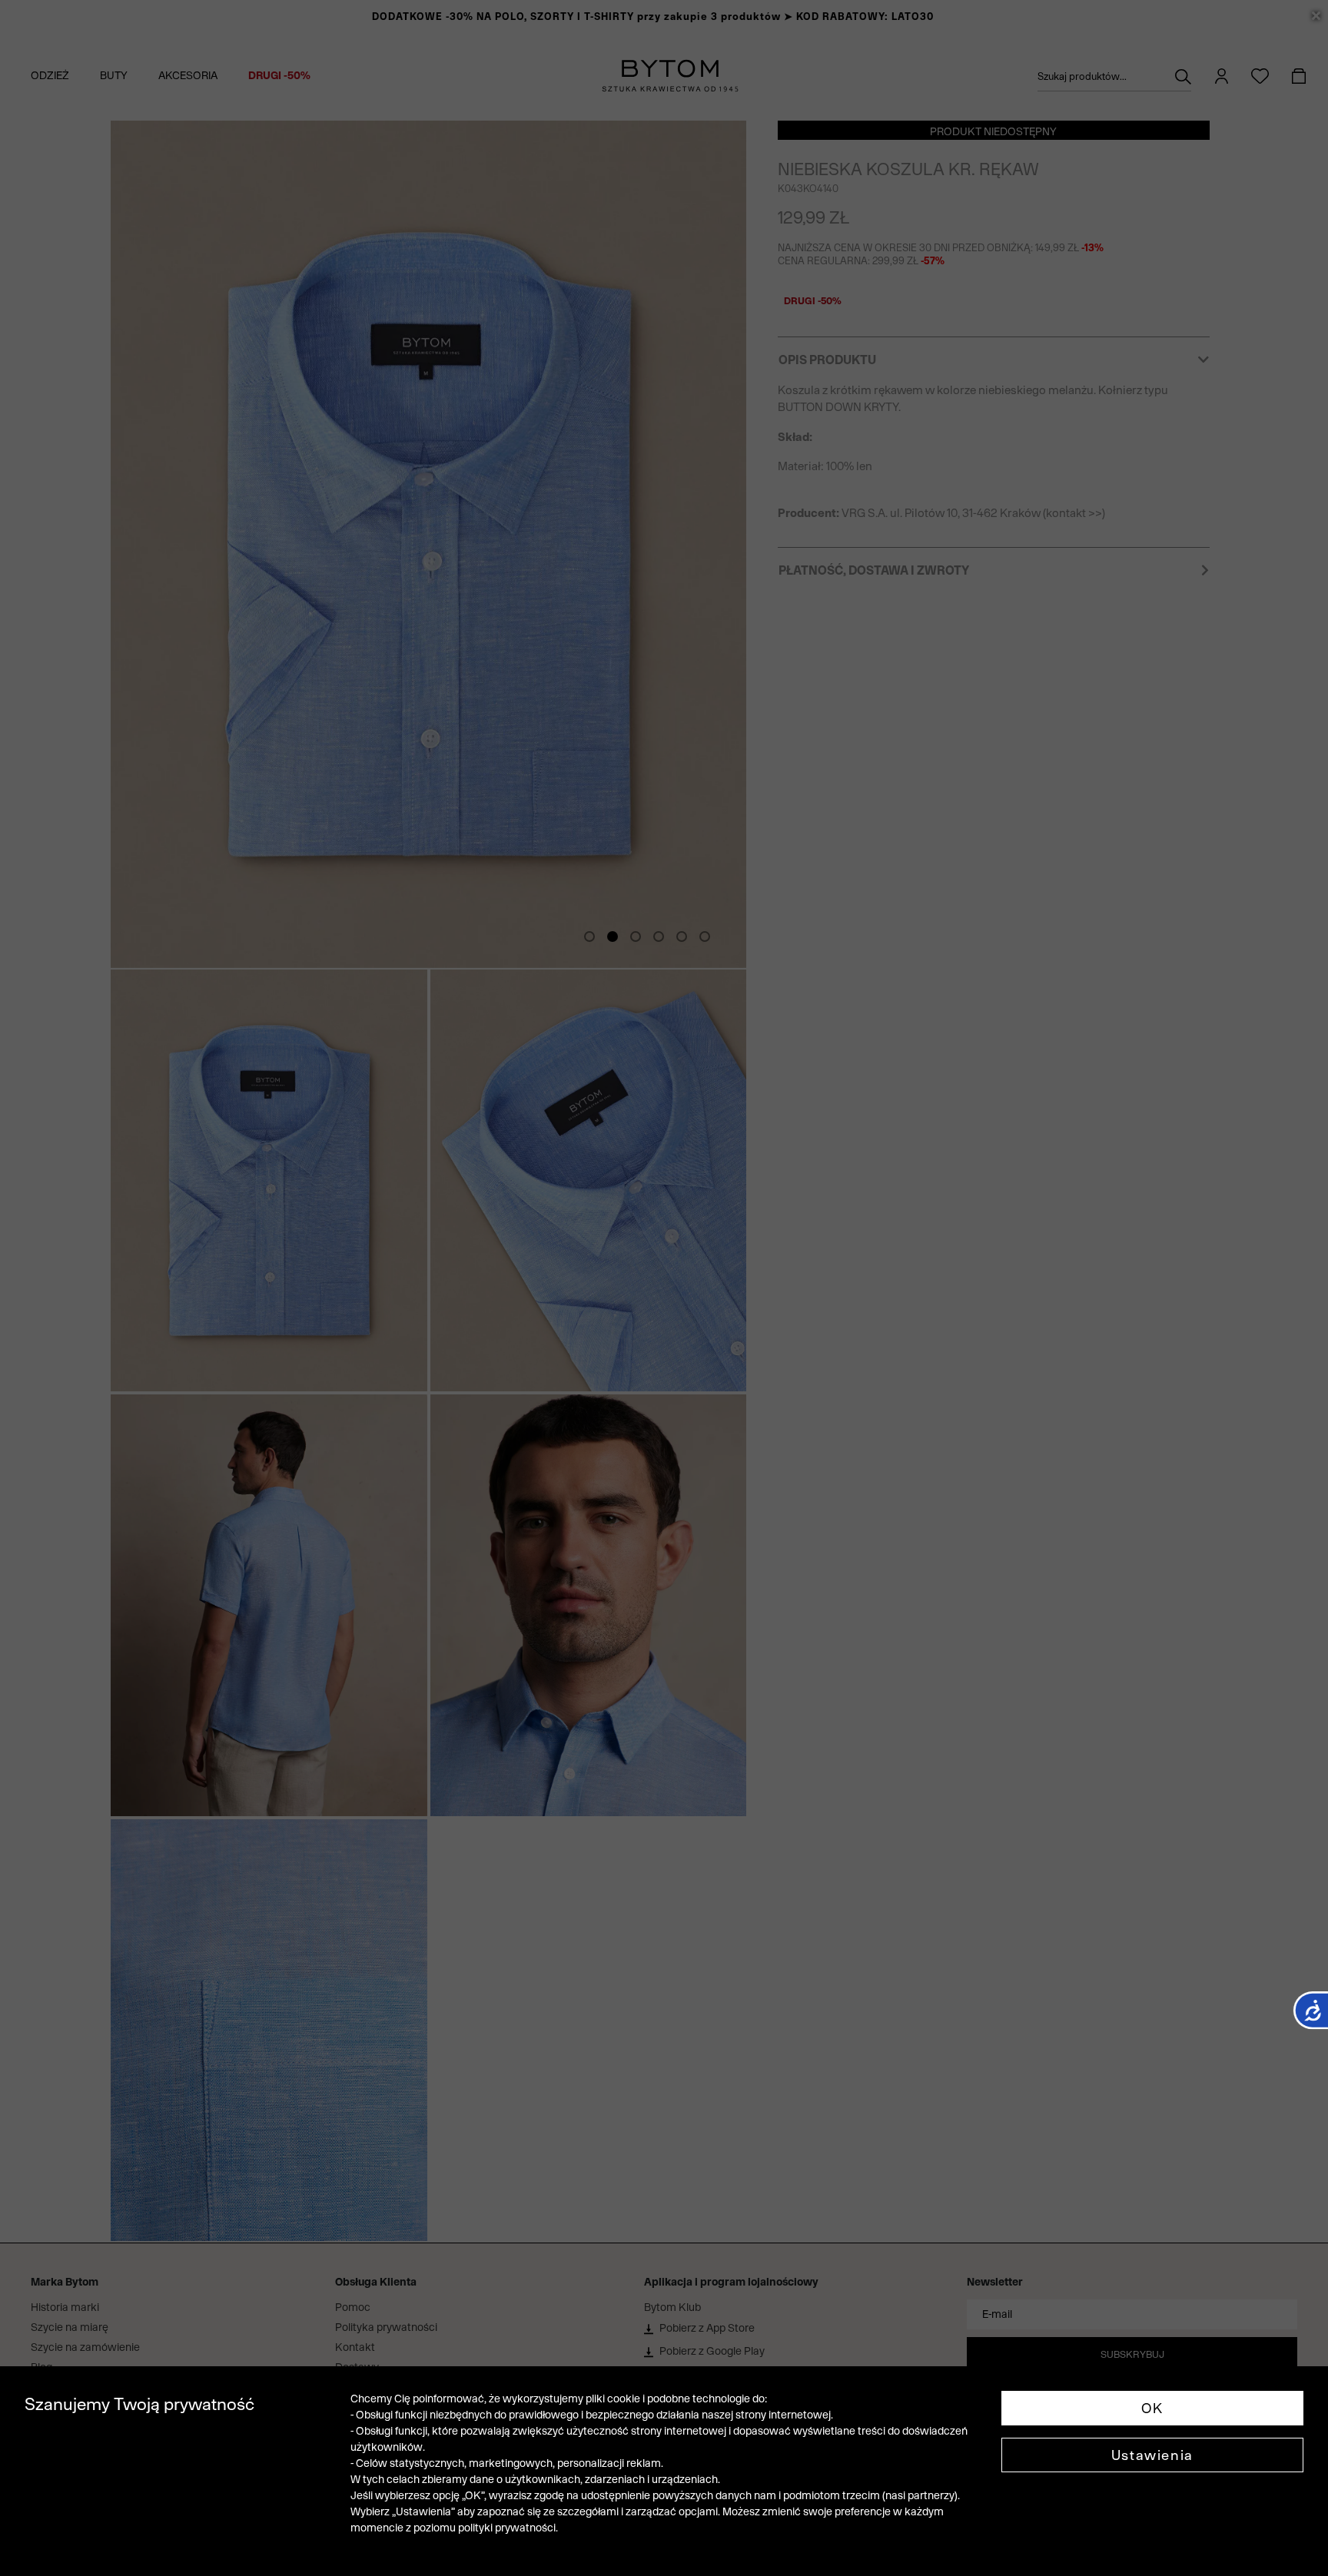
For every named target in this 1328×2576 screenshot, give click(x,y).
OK (1152, 2408)
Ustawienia (1152, 2455)
